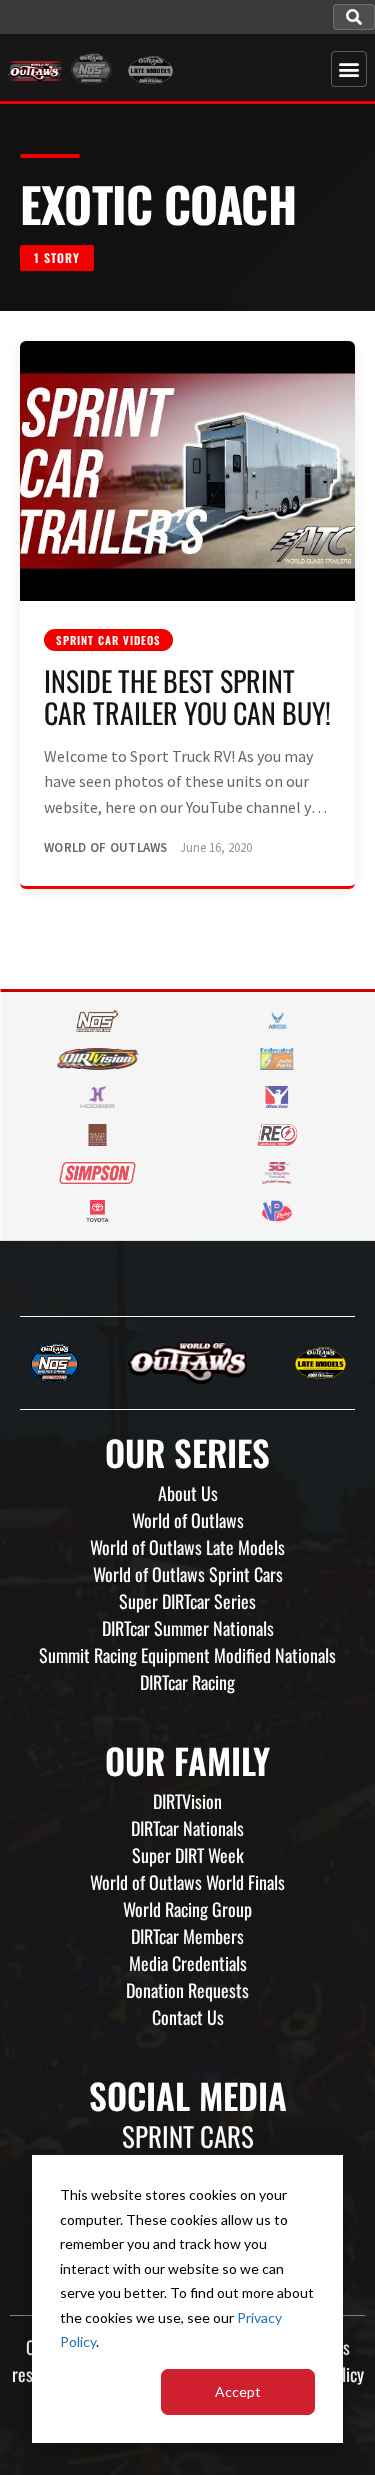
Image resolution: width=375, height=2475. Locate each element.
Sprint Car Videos (108, 640)
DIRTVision (187, 1801)
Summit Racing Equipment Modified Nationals (187, 1655)
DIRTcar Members (187, 1936)
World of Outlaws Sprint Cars (188, 1574)
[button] (354, 17)
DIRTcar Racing (187, 1682)
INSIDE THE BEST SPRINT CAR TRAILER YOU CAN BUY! (187, 696)
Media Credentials (188, 1963)
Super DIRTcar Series (187, 1601)
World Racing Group (187, 1909)
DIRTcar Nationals (187, 1828)
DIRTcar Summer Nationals (188, 1628)
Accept (238, 2391)
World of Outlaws (188, 1520)
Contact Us (188, 2017)
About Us (188, 1493)
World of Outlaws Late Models (187, 1547)
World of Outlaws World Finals (187, 1882)
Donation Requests (187, 1990)
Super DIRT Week (188, 1855)
